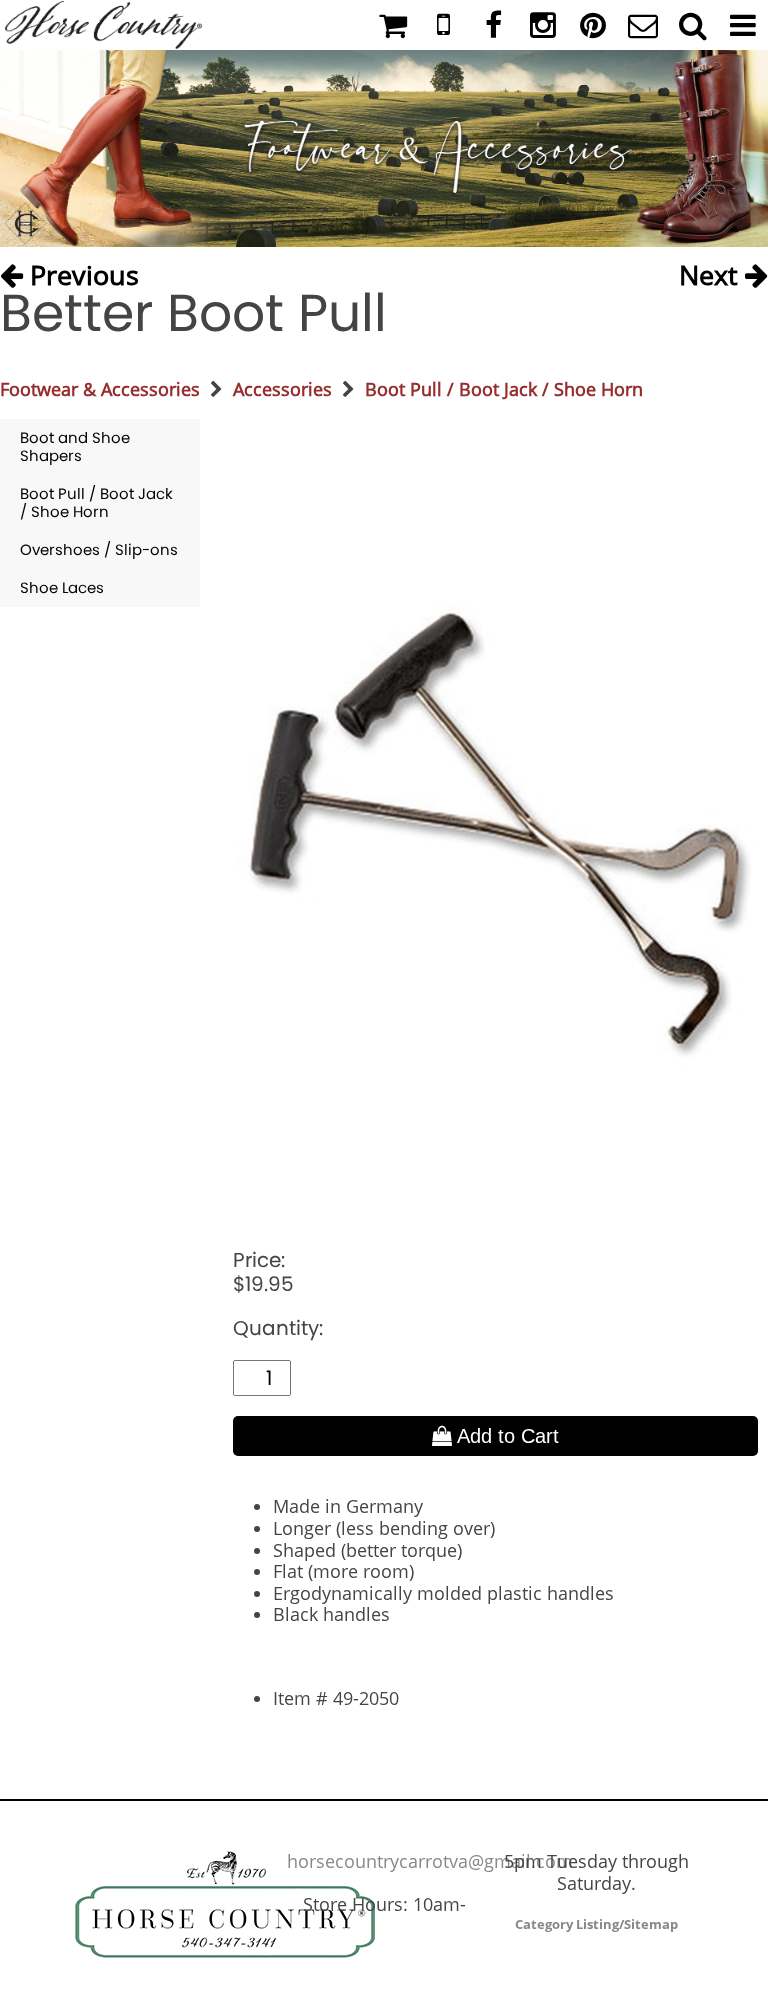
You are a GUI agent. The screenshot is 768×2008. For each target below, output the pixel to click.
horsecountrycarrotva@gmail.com (430, 1861)
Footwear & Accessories (100, 389)
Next (712, 270)
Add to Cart (505, 1436)
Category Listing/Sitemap (596, 1924)
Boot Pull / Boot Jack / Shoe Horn (504, 389)
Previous (81, 270)
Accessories (282, 389)
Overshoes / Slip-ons (99, 549)
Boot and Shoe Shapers (75, 446)
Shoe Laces (62, 587)
